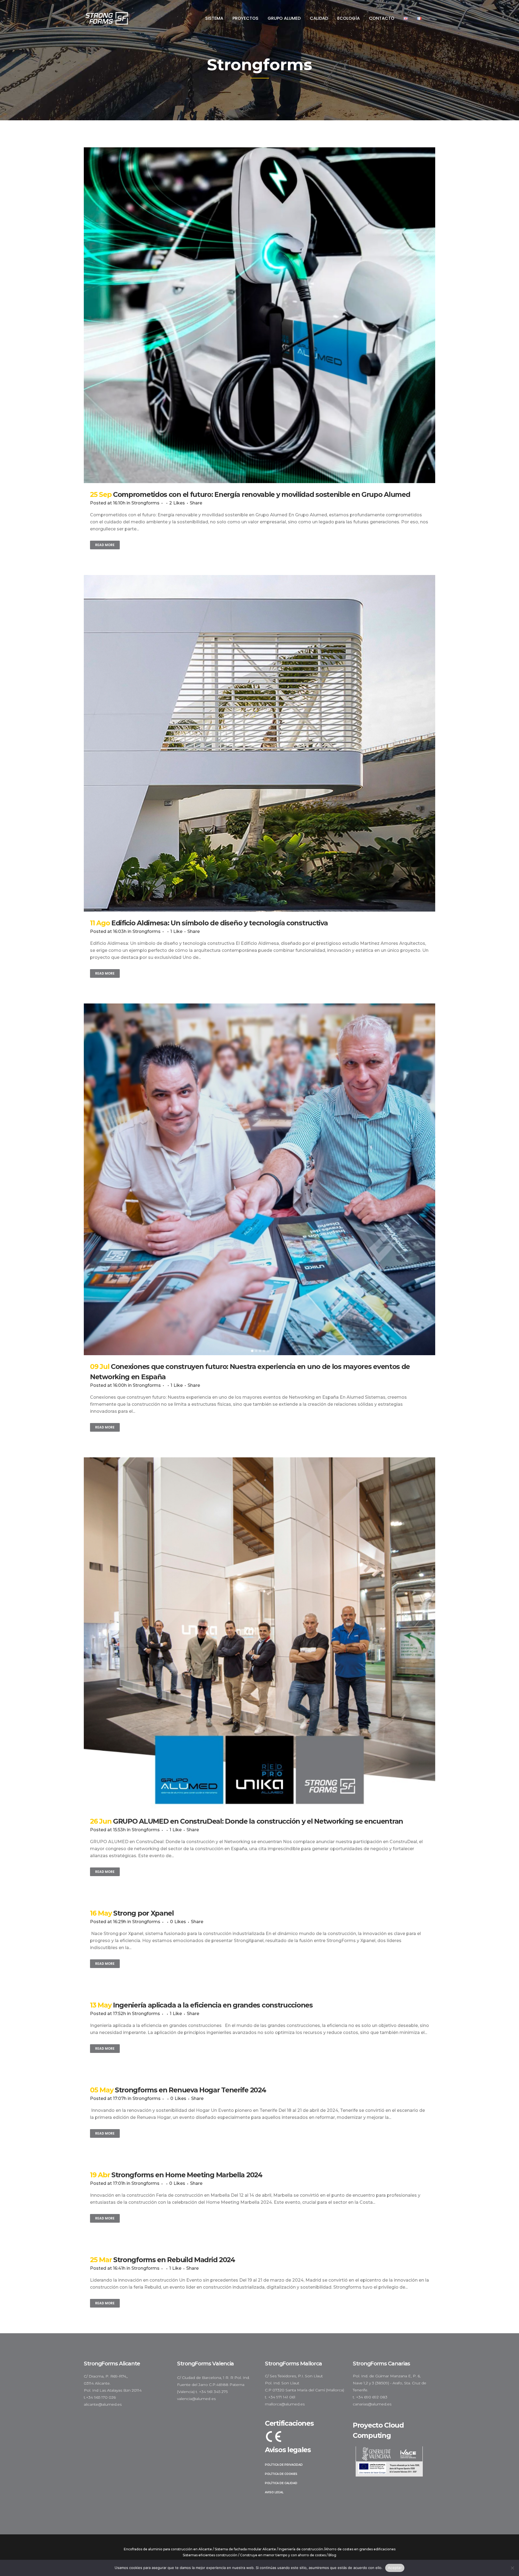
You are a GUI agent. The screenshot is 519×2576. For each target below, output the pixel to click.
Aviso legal (274, 2492)
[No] (512, 2568)
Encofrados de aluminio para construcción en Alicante (168, 2549)
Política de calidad (281, 2483)
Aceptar (395, 2568)
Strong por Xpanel (144, 1913)
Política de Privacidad (284, 2465)
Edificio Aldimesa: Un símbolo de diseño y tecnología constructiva (220, 923)
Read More (105, 545)
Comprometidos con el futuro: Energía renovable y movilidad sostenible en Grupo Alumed (262, 494)
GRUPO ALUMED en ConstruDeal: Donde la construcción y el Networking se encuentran (258, 1821)
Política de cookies (281, 2474)
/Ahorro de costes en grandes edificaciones (360, 2549)
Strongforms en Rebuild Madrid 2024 (174, 2260)
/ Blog (331, 2555)
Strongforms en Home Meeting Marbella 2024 (187, 2175)
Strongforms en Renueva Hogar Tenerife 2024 (190, 2090)
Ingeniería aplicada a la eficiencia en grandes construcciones (213, 2005)
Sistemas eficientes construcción (210, 2555)
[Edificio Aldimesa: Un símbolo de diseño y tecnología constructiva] (259, 743)
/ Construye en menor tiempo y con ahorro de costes (282, 2555)
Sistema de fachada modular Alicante (245, 2549)
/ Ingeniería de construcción (300, 2549)
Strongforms (145, 503)
